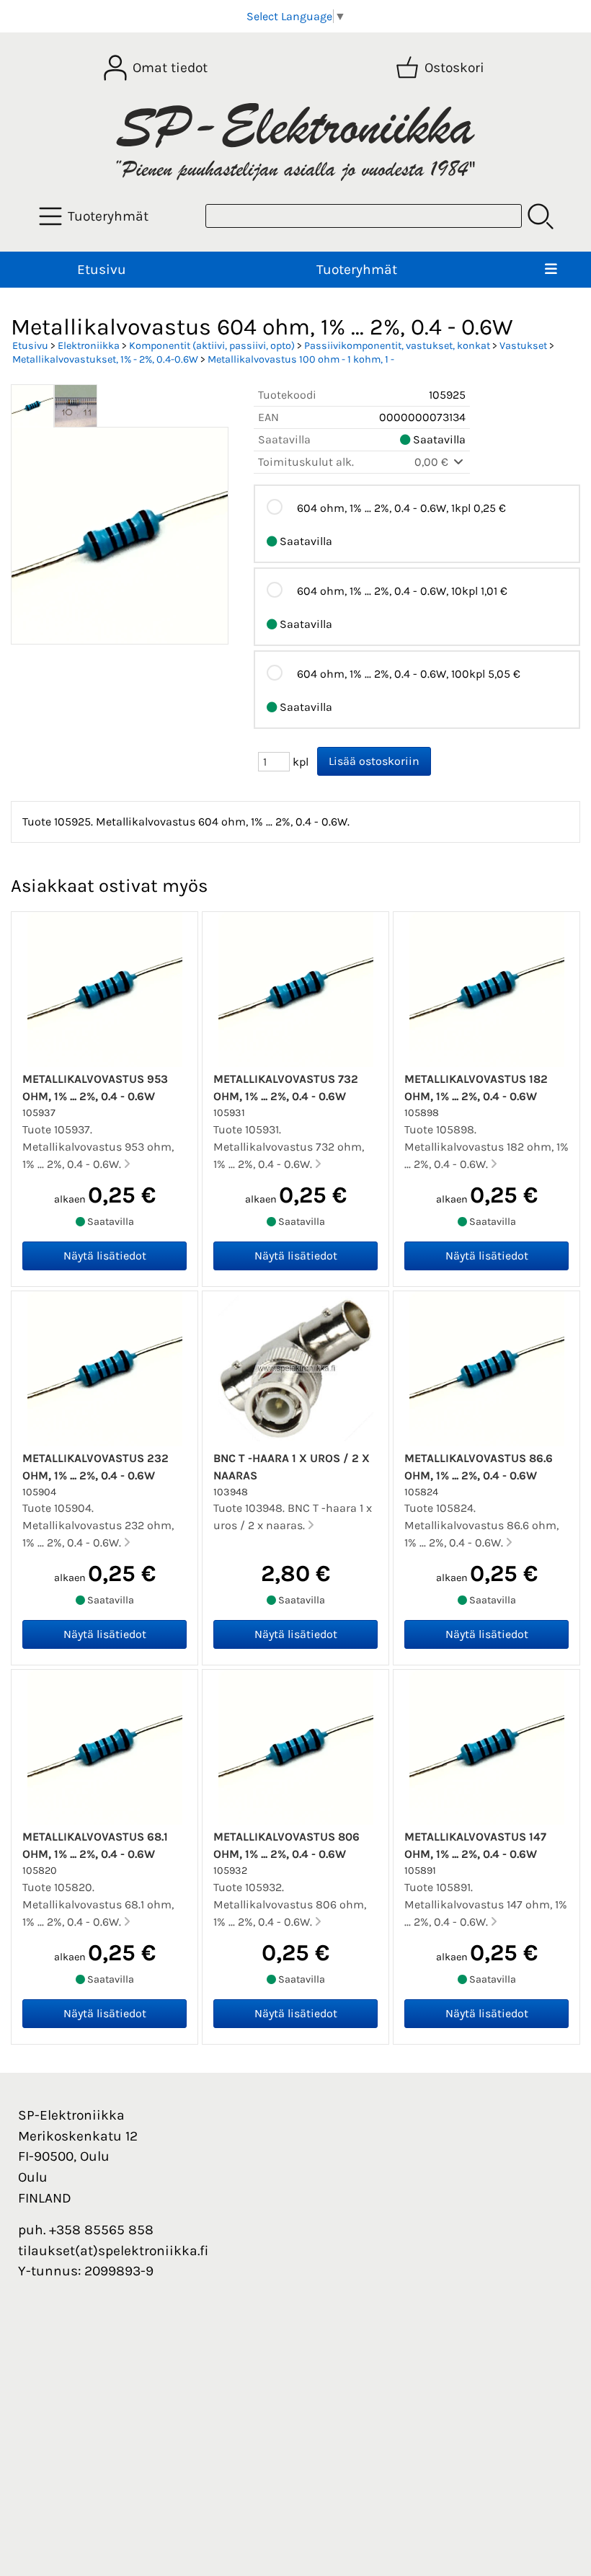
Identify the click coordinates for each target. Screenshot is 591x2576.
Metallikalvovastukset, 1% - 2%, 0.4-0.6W (105, 359)
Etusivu (102, 269)
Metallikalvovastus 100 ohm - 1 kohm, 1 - (301, 359)
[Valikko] (551, 270)
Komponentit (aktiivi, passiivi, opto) (212, 346)
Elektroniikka (89, 346)
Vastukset (523, 346)
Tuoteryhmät (357, 269)
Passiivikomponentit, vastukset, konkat (397, 346)
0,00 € (433, 462)
